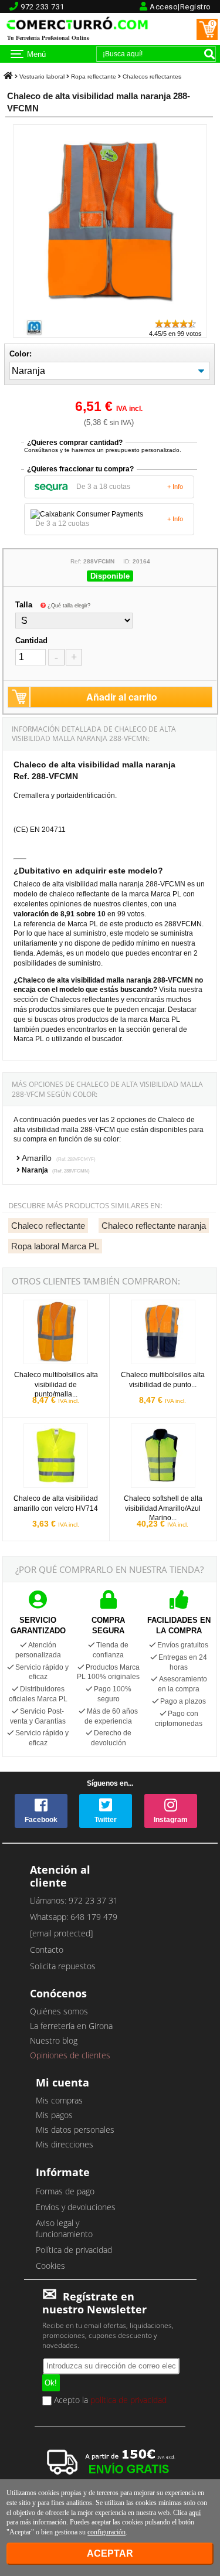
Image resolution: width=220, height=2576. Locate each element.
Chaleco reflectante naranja (154, 1226)
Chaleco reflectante (48, 1226)
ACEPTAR (110, 2553)
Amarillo (59, 1158)
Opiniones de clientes (70, 2055)
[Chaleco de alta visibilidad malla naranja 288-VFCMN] (110, 313)
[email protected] (61, 1933)
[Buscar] (209, 54)
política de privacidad (128, 2400)
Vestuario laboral (42, 77)
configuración (106, 2532)
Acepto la (109, 2401)
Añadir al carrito (122, 697)
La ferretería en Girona (71, 2026)
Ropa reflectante (94, 77)
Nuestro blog (54, 2040)
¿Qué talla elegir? (69, 606)
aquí (195, 2513)
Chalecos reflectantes (152, 77)
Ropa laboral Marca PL (55, 1246)
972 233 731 (43, 7)
